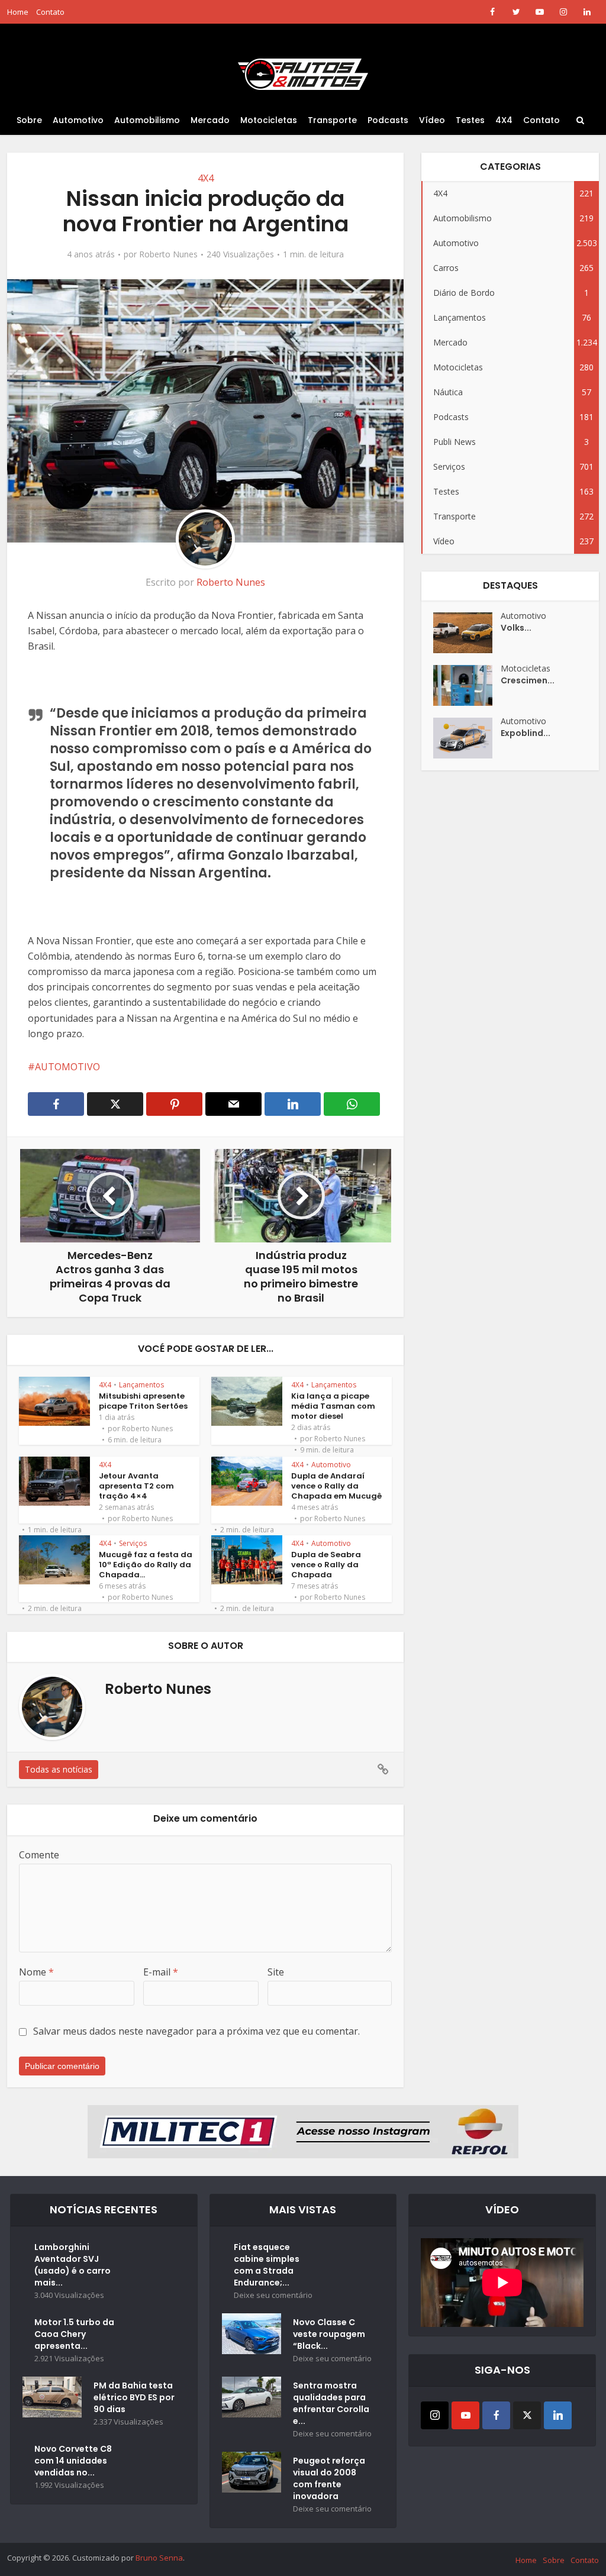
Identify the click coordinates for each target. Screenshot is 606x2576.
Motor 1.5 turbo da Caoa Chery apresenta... (74, 2334)
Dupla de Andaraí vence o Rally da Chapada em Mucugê (336, 1486)
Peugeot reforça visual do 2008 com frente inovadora (329, 2478)
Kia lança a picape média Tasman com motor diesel (333, 1406)
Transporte (332, 120)
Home (18, 12)
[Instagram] (435, 2415)
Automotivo (78, 120)
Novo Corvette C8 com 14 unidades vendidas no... (73, 2461)
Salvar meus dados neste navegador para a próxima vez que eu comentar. (196, 2031)
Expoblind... (526, 733)
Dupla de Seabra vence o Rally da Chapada (326, 1565)
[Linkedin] (558, 2415)
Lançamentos (141, 1385)
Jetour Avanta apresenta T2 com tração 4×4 (136, 1486)
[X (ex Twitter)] (527, 2415)
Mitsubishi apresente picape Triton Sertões (143, 1401)
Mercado (210, 120)
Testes (470, 120)
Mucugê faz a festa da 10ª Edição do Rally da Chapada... (146, 1565)
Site (276, 1972)
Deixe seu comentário (273, 2295)
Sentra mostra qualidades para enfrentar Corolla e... (331, 2403)
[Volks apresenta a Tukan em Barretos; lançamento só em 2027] (467, 633)
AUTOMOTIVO (67, 1067)
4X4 (504, 120)
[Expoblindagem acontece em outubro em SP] (467, 738)
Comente (39, 1855)
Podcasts (388, 120)
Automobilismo (147, 120)
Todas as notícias (59, 1769)
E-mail (161, 1972)
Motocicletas (269, 120)
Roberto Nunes (168, 254)
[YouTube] (465, 2415)
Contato (50, 12)
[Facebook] (496, 2415)
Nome (36, 1972)
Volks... (516, 628)
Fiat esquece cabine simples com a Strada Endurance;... (267, 2265)
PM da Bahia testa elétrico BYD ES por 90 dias (134, 2397)
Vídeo (432, 120)
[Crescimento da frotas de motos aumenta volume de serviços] (467, 685)
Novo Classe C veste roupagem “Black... (329, 2334)
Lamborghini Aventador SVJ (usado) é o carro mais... (72, 2265)
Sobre (29, 120)
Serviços (133, 1543)
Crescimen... (528, 680)
